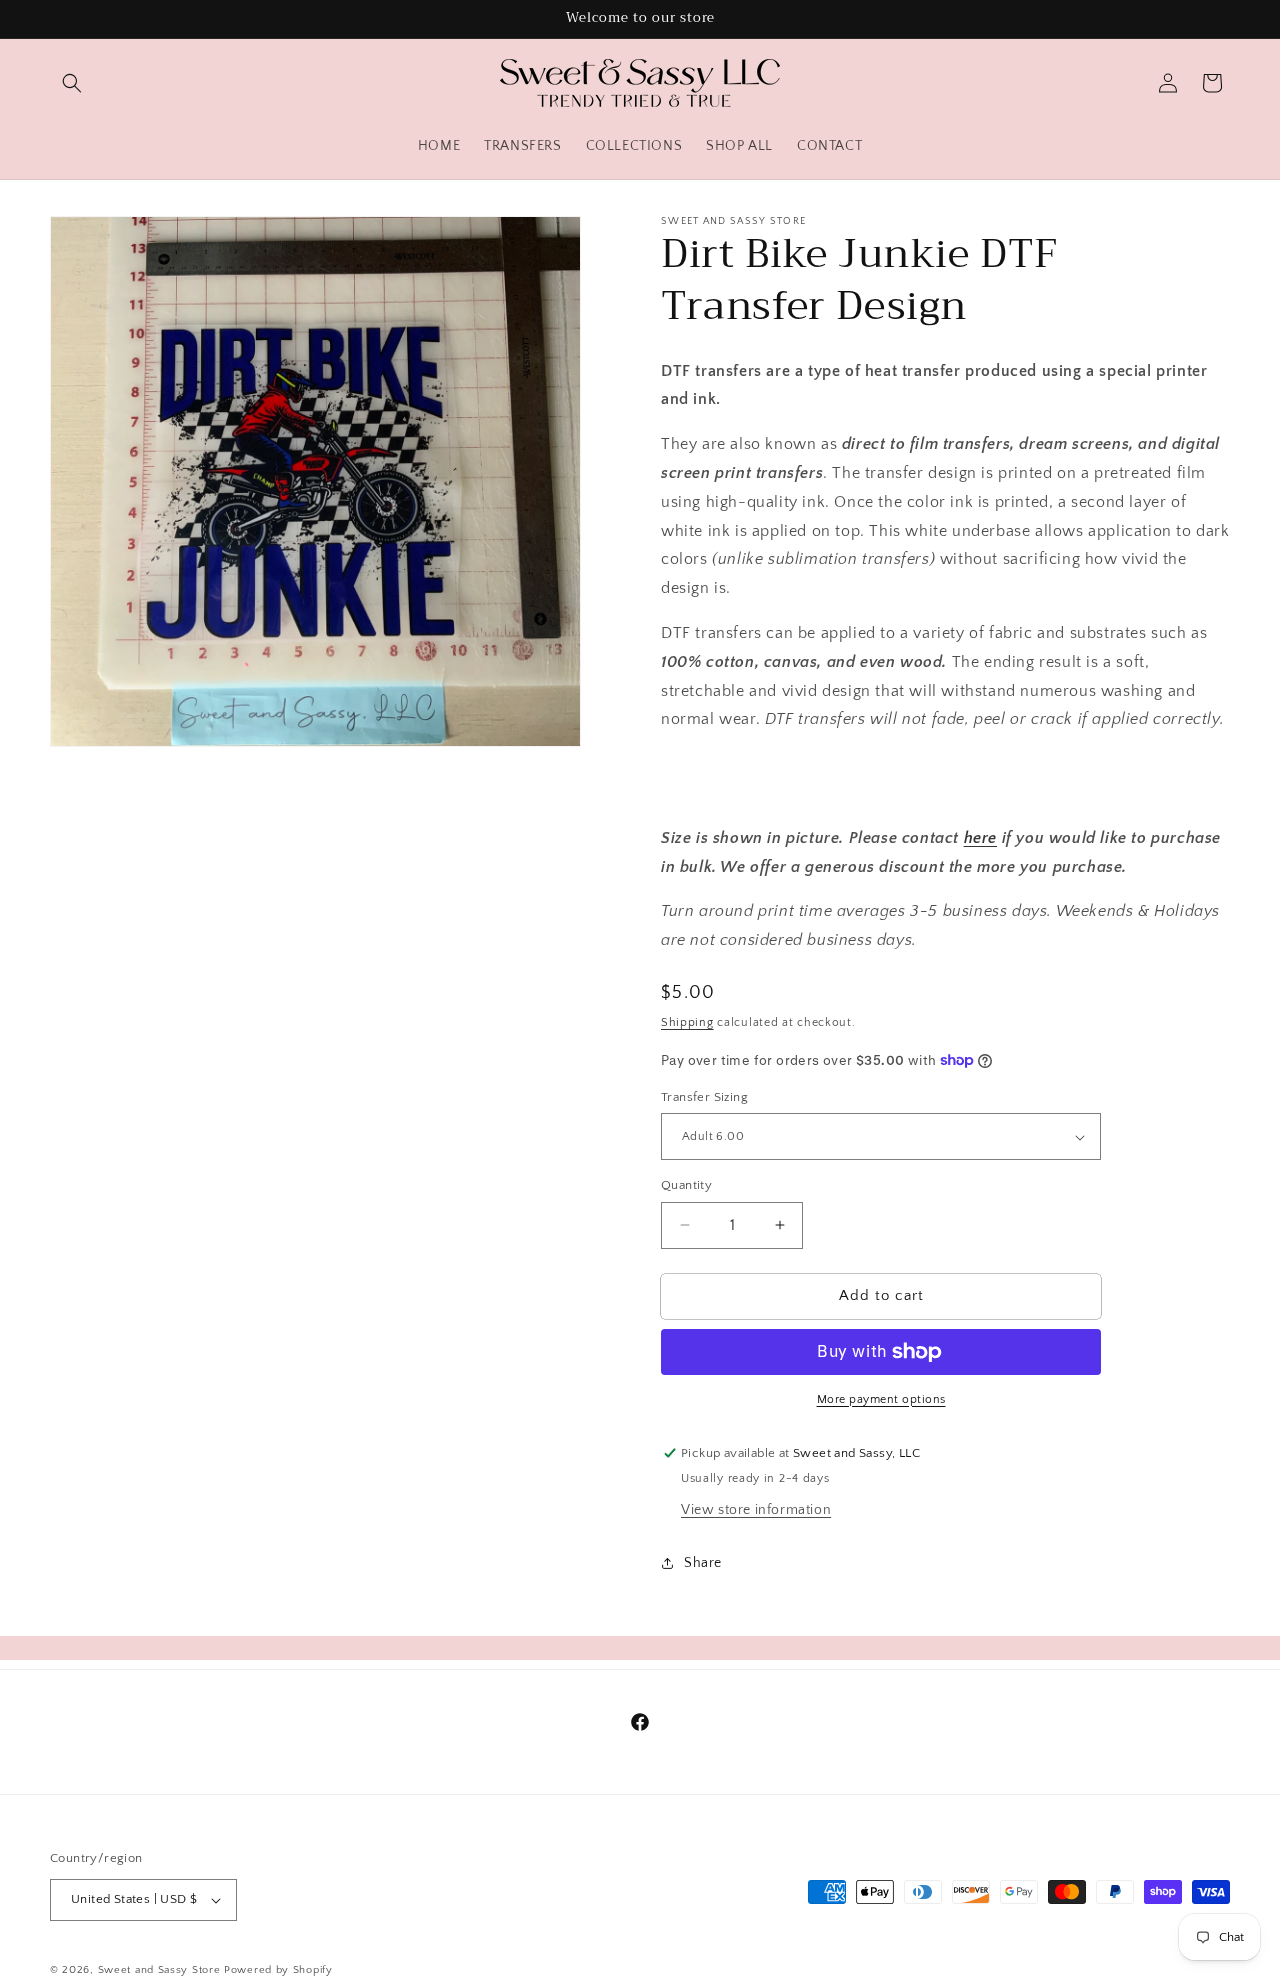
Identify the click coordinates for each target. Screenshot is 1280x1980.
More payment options (881, 1399)
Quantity (686, 1185)
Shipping (687, 1022)
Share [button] (703, 1563)
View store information (756, 1510)
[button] (72, 83)
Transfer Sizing (704, 1097)
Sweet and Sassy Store (159, 1970)
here (980, 838)
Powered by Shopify (278, 1970)
